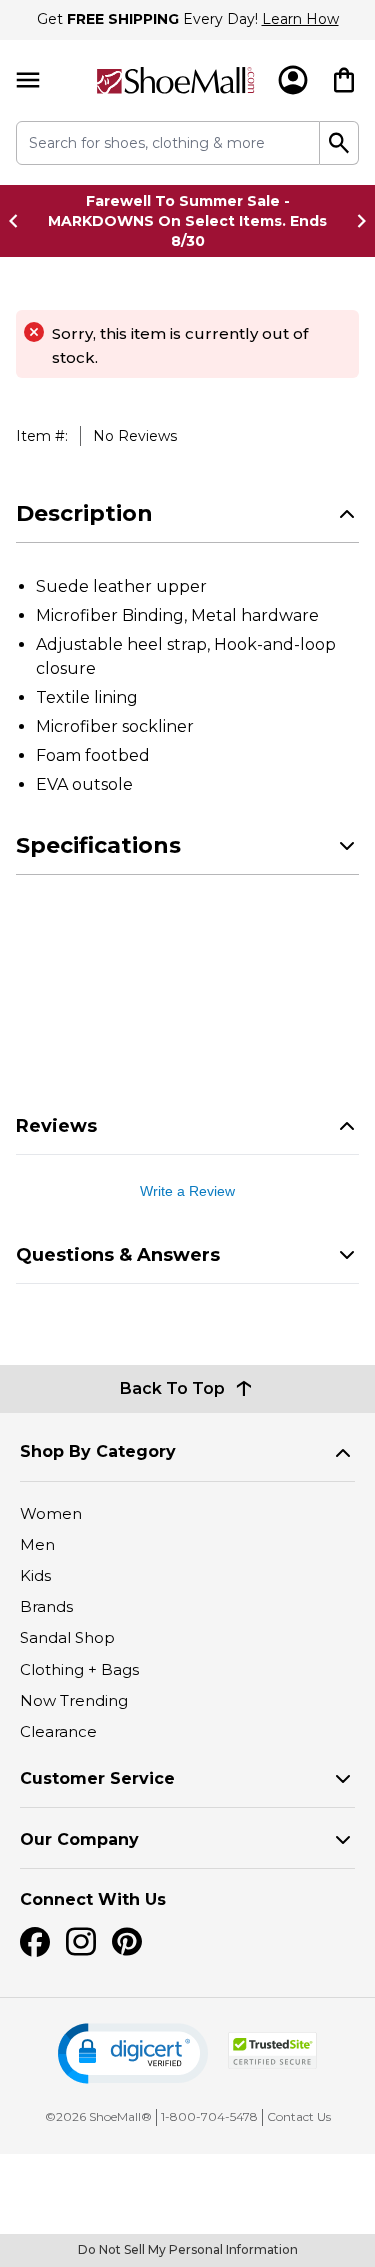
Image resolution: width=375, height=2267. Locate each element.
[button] (133, 2053)
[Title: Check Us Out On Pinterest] (127, 1942)
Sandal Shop (67, 1637)
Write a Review (187, 1191)
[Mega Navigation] (28, 80)
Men (37, 1544)
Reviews (56, 1126)
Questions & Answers (118, 1255)
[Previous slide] (19, 221)
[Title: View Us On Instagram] (81, 1942)
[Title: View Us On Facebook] (35, 1942)
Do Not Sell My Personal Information (188, 2249)
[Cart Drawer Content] (344, 80)
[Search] (339, 143)
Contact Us (299, 2116)
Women (51, 1513)
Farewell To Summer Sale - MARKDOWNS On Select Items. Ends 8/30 (187, 221)
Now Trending (74, 1700)
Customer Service (97, 1778)
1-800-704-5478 (209, 2116)
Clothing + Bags (79, 1669)
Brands (46, 1606)
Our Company (79, 1839)
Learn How (300, 19)
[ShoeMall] (175, 80)
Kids (35, 1575)
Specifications (98, 845)
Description (84, 513)
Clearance (58, 1731)
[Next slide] (356, 221)
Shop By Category (98, 1451)
